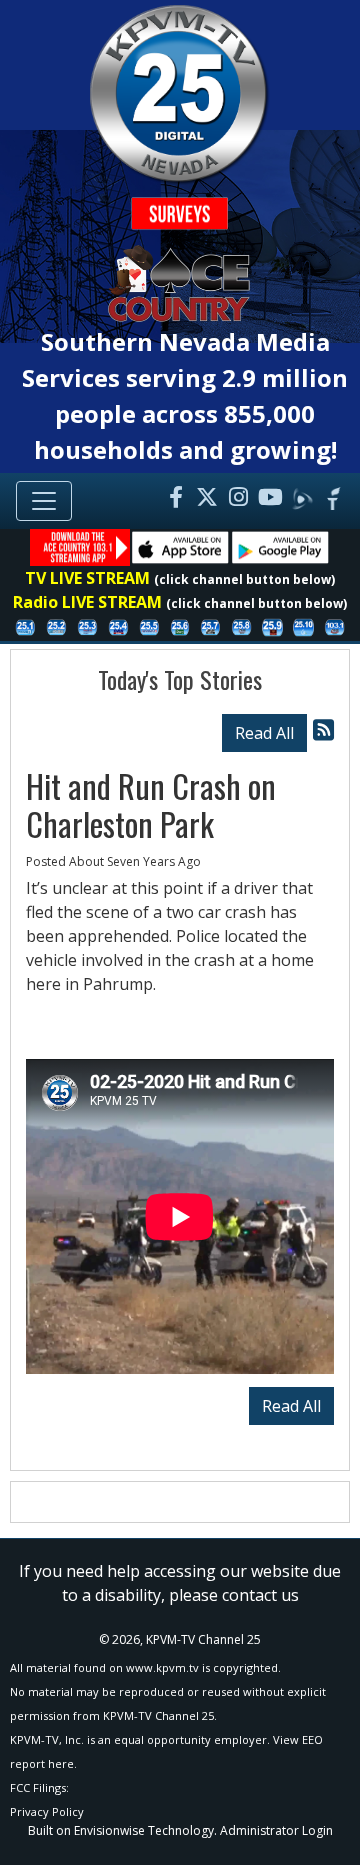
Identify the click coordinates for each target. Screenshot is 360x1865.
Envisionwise (109, 1830)
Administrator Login (276, 1830)
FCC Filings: (39, 1787)
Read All (264, 733)
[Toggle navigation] (44, 501)
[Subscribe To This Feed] (323, 729)
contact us (260, 1595)
